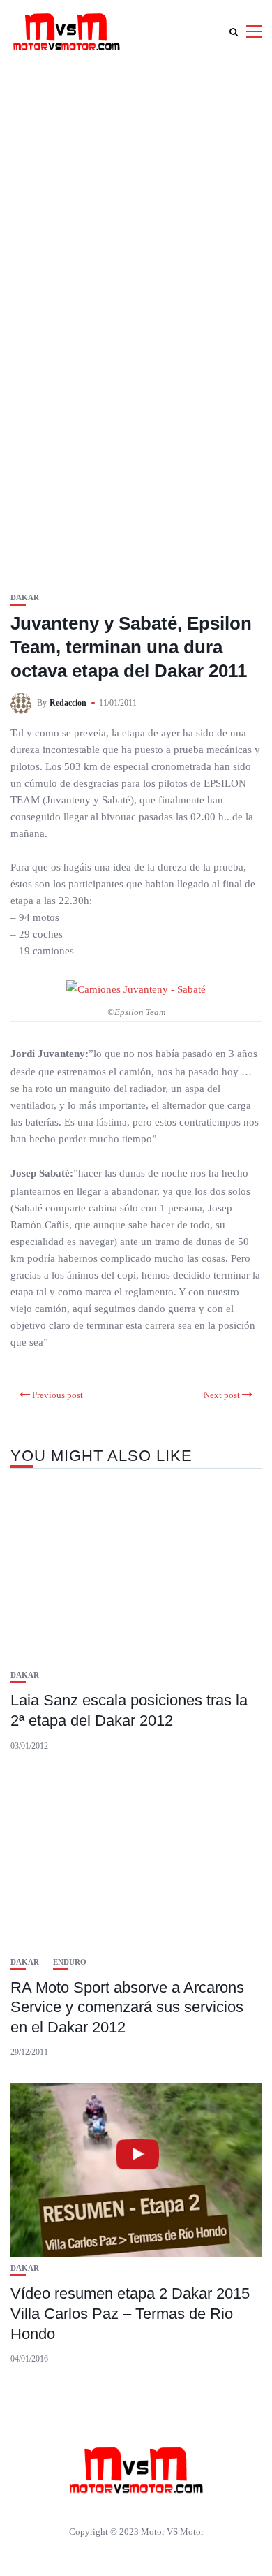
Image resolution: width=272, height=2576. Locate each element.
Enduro (70, 1962)
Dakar (25, 598)
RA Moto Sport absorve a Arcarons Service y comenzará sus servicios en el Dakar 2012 (127, 2007)
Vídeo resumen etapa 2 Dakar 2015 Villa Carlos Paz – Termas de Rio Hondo (130, 2313)
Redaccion (68, 703)
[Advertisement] (136, 206)
